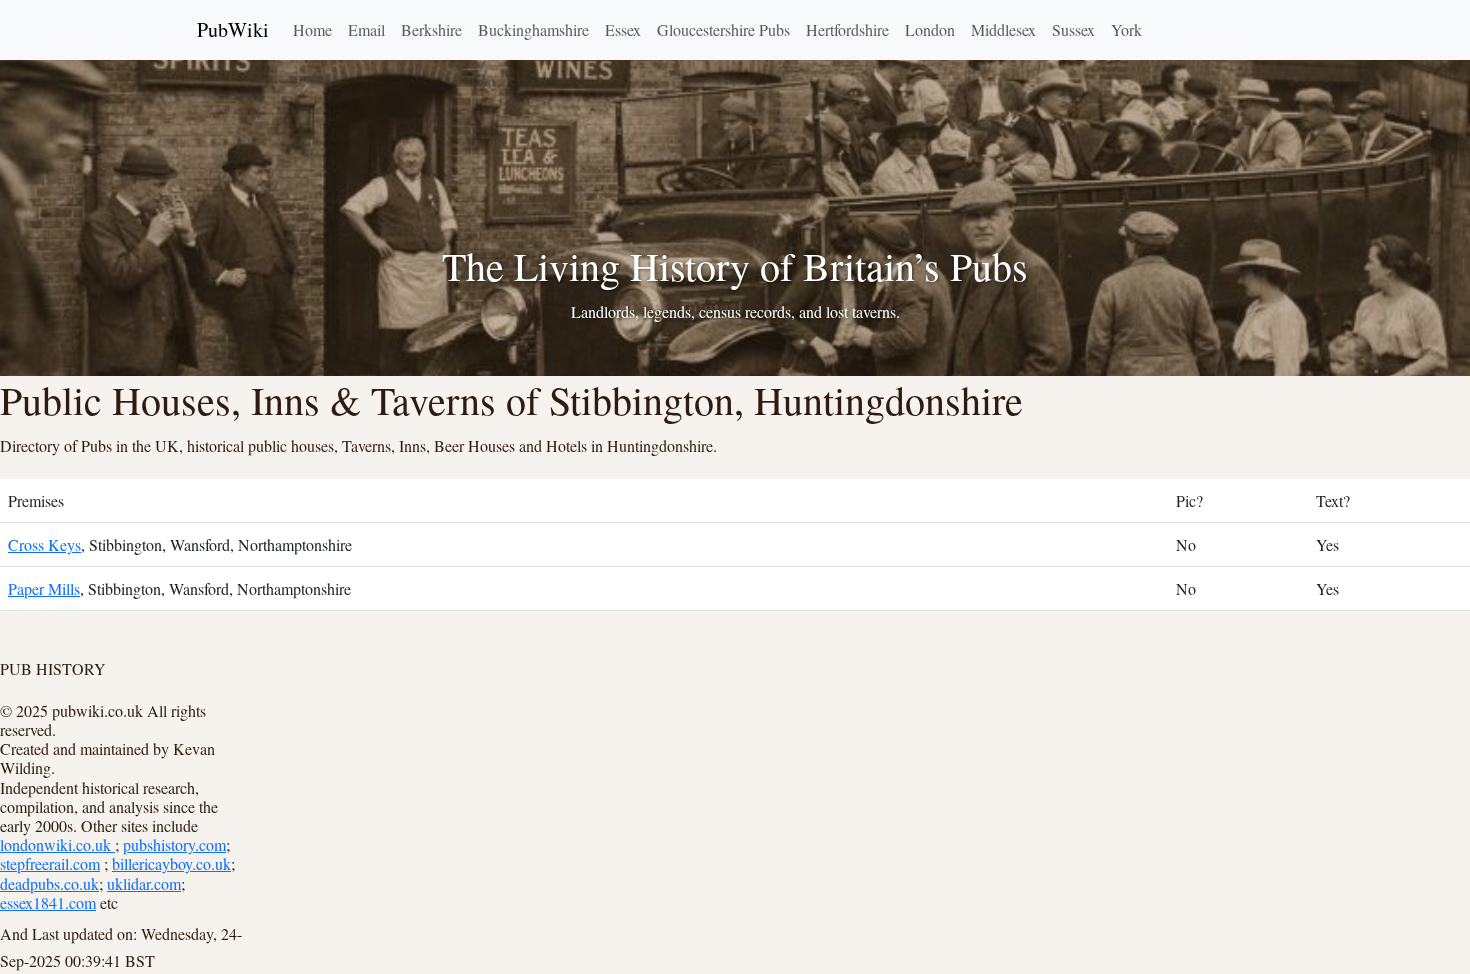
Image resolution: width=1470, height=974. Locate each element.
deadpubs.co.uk (49, 883)
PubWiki (233, 29)
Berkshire (431, 29)
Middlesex (1003, 29)
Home (312, 29)
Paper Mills (44, 588)
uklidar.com (144, 883)
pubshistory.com (174, 844)
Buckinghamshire (533, 29)
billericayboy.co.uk (171, 863)
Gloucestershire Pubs (723, 29)
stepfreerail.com (50, 863)
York (1126, 29)
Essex (623, 29)
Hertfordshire (847, 29)
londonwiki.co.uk (57, 844)
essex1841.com (48, 902)
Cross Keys (44, 544)
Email (366, 29)
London (930, 29)
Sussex (1073, 29)
